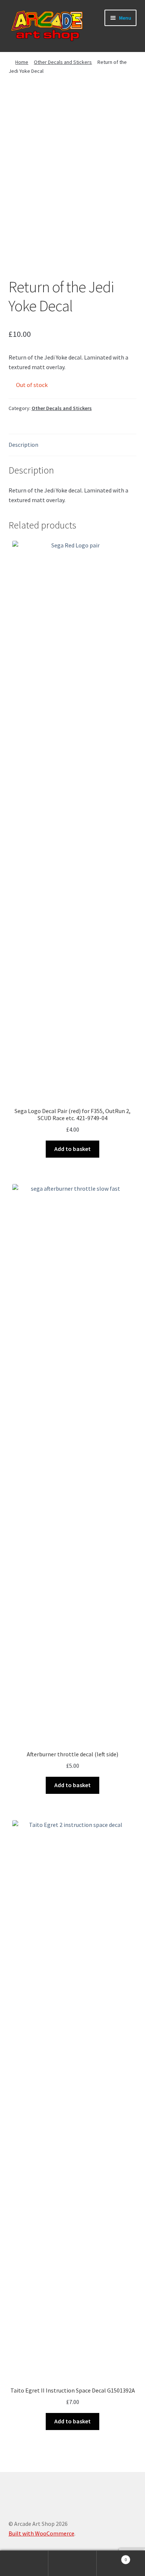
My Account (24, 2563)
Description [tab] (23, 445)
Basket (112, 2557)
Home (22, 62)
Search (72, 2563)
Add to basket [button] (72, 1149)
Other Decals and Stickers (63, 62)
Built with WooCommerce (41, 2533)
